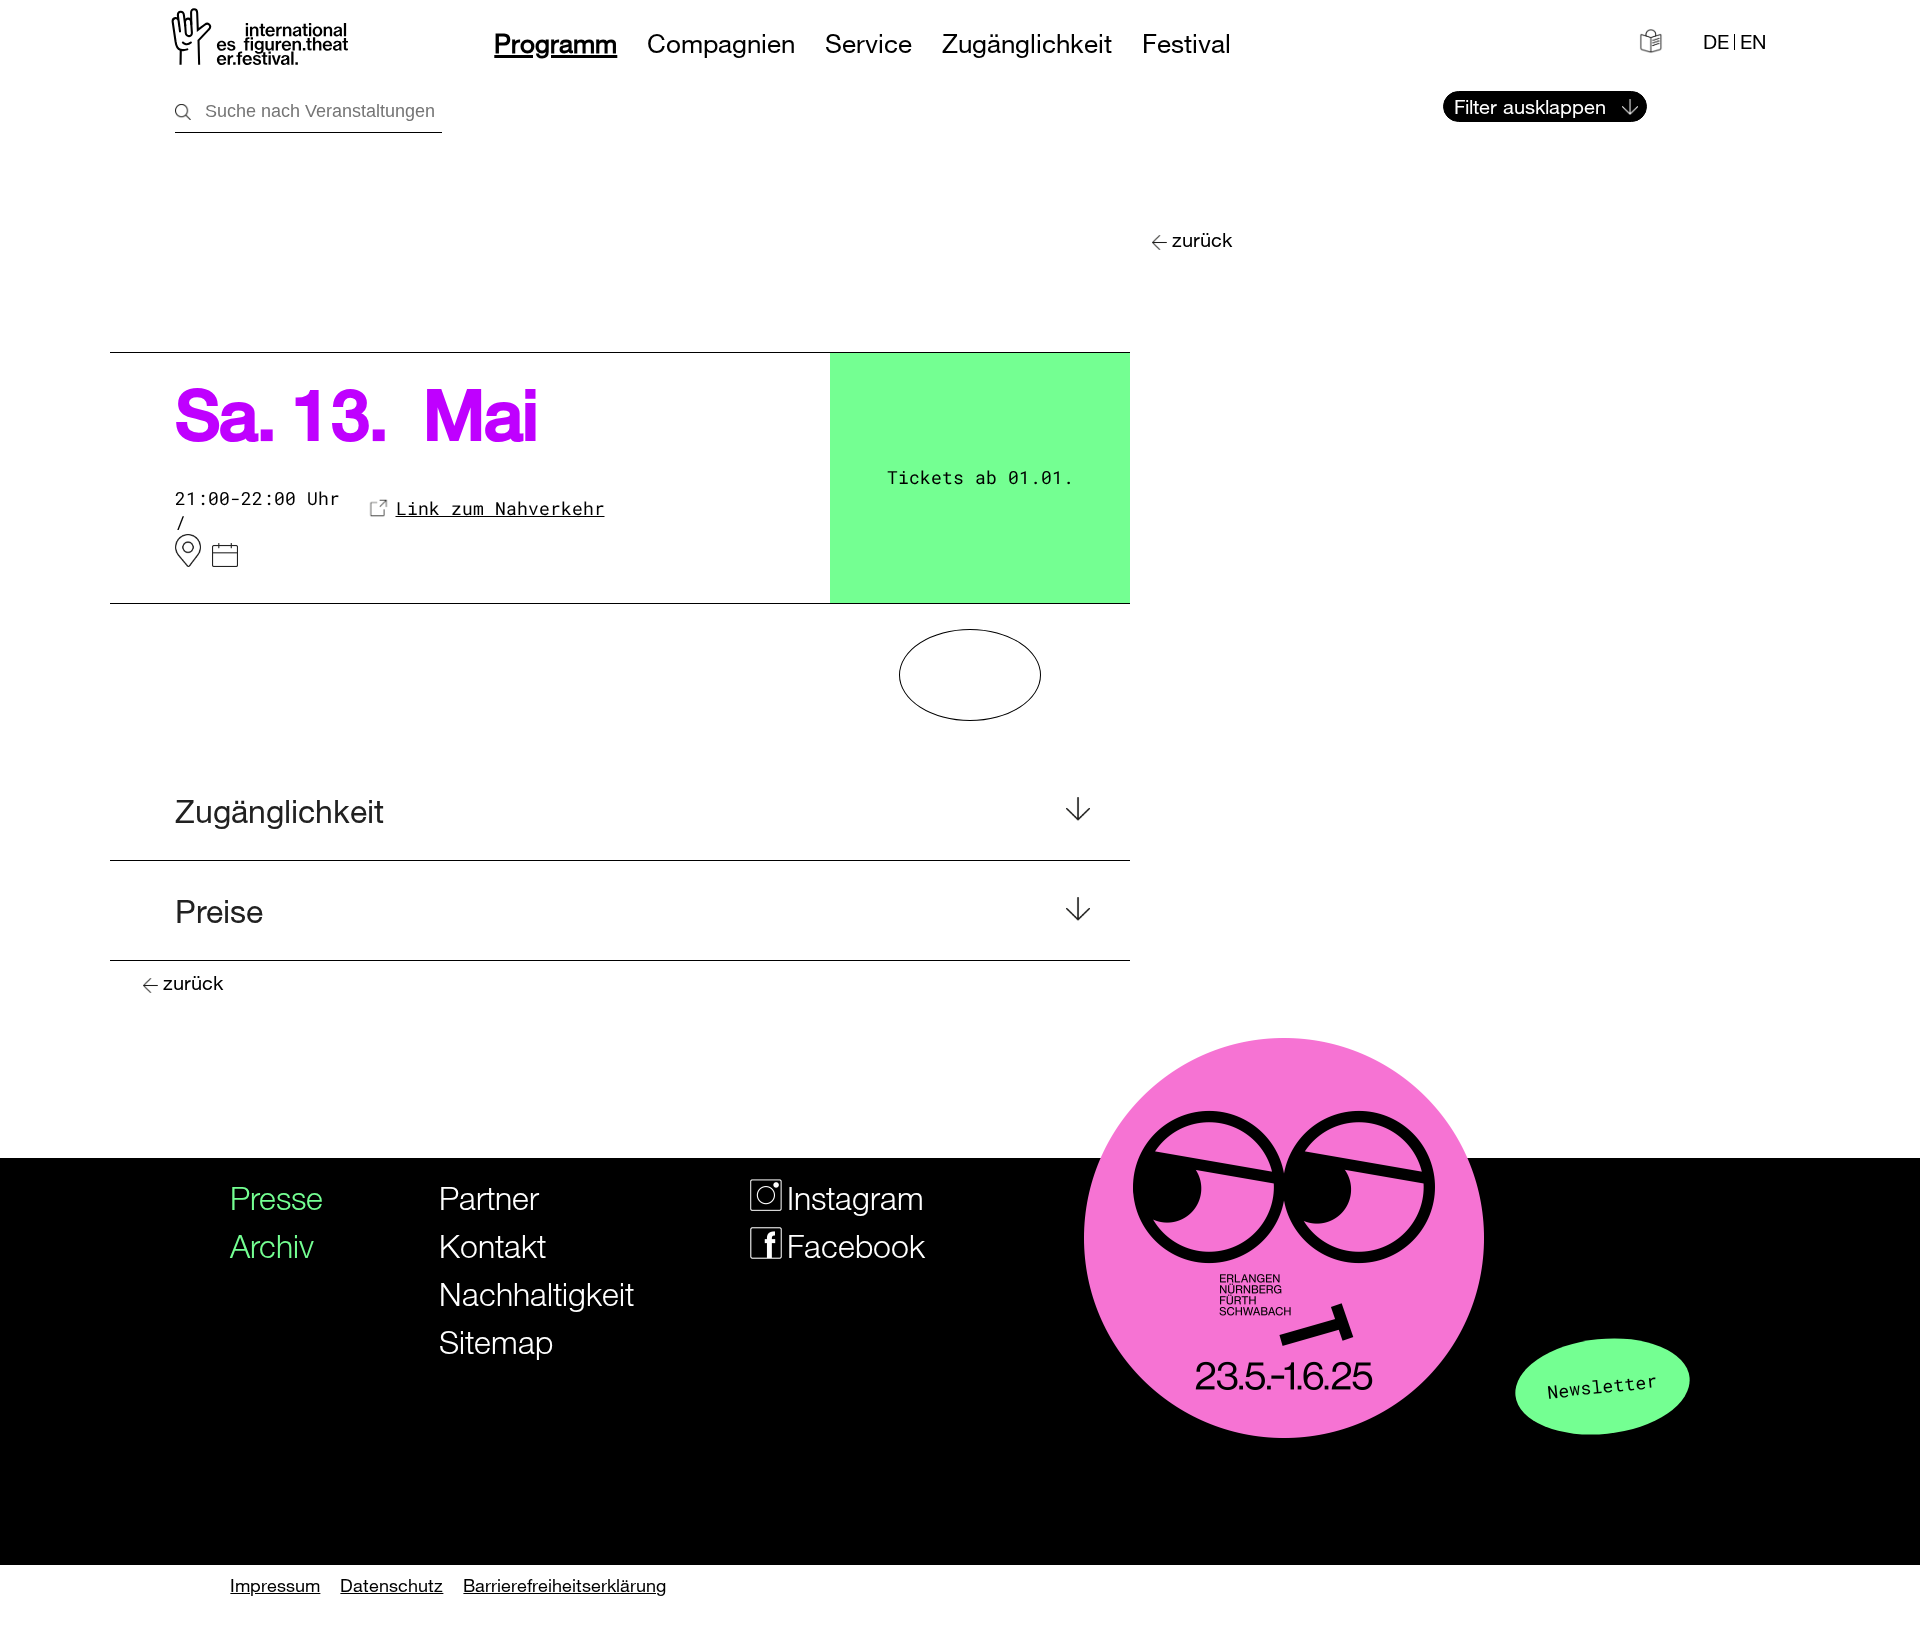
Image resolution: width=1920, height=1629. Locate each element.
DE (1716, 42)
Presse (265, 1197)
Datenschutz (391, 1585)
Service (868, 43)
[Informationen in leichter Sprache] (1651, 41)
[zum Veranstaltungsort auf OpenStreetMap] (188, 551)
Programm (555, 43)
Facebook (834, 1245)
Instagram (834, 1197)
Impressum (275, 1585)
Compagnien (721, 43)
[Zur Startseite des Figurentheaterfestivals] (261, 40)
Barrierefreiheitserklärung (564, 1585)
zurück (1202, 239)
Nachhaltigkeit (512, 1293)
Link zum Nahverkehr (500, 508)
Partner (489, 1197)
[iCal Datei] (225, 558)
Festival (1186, 43)
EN (1753, 42)
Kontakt (492, 1245)
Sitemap (496, 1341)
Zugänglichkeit (1027, 43)
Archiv (265, 1245)
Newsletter (1602, 1385)
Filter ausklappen (1530, 106)
